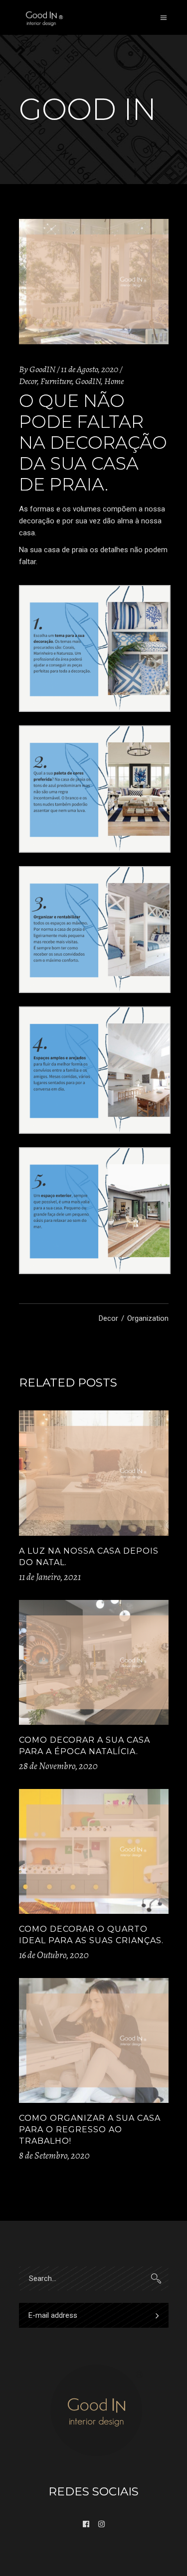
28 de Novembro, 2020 (58, 1766)
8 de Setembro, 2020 (54, 2156)
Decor (28, 381)
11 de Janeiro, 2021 (50, 1577)
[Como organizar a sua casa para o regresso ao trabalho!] (94, 2041)
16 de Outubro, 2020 (54, 1955)
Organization (148, 1318)
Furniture (56, 381)
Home (114, 381)
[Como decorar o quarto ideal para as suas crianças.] (94, 1852)
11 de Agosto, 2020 (90, 369)
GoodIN (42, 369)
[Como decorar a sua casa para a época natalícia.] (94, 1663)
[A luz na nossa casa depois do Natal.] (94, 1473)
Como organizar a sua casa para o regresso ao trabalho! (90, 2130)
